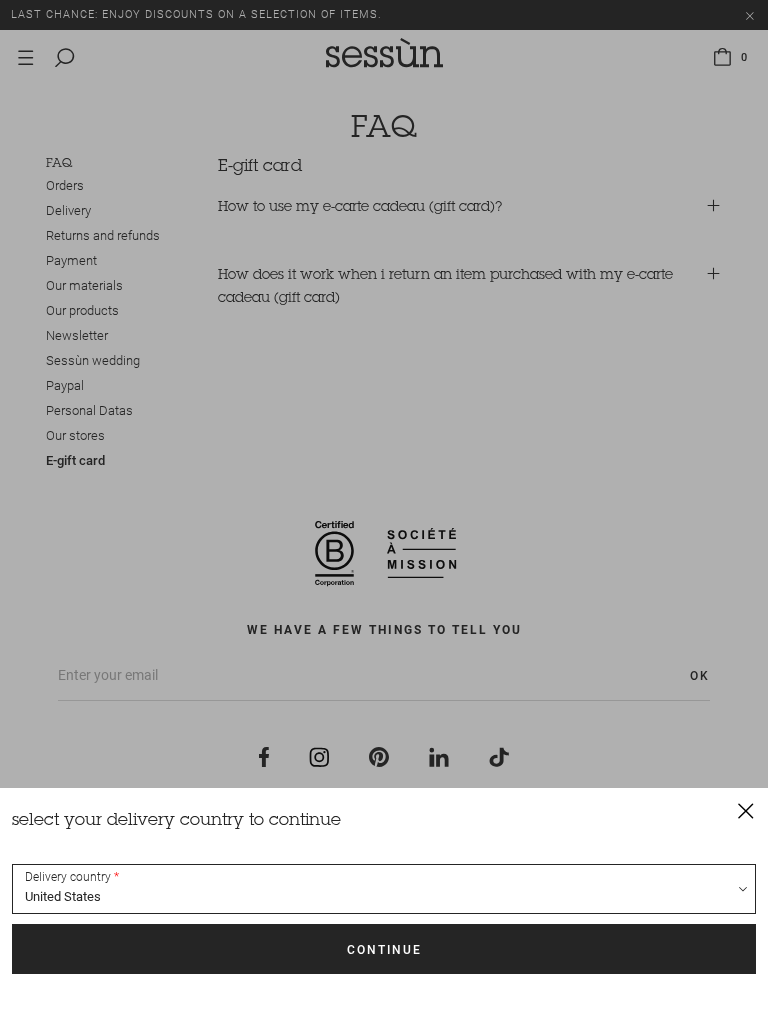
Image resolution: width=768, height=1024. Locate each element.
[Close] (746, 810)
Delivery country (68, 877)
